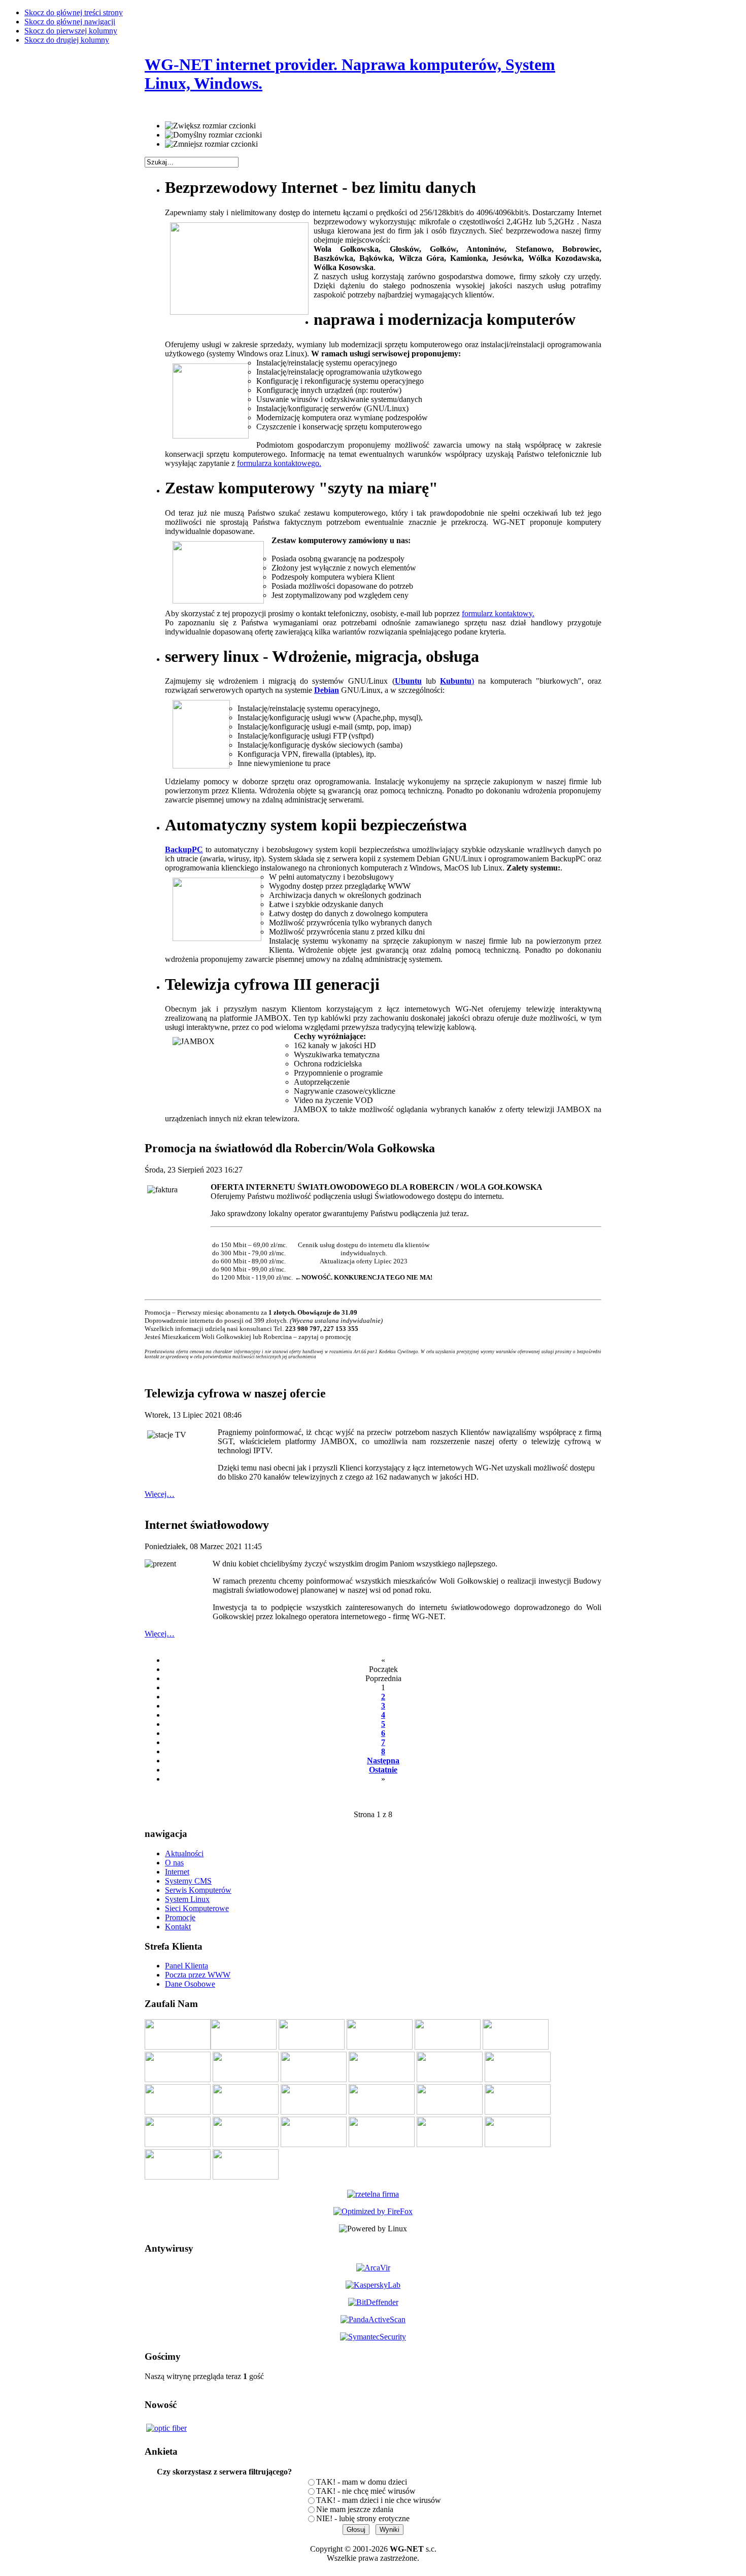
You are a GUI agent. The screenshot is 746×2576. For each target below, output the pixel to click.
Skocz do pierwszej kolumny (71, 31)
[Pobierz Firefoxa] (373, 2211)
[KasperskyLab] (373, 2285)
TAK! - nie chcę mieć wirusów (366, 2491)
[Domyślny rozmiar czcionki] (213, 135)
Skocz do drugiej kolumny (67, 40)
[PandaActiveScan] (373, 2319)
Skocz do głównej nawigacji (70, 22)
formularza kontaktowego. (279, 463)
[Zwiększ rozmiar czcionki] (210, 126)
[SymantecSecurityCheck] (373, 2337)
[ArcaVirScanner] (373, 2268)
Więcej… (160, 1494)
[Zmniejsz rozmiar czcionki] (211, 144)
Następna (383, 1761)
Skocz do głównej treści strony (74, 12)
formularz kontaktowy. (498, 613)
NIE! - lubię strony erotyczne (363, 2518)
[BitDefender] (373, 2302)
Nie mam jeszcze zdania (355, 2509)
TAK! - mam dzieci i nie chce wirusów (379, 2500)
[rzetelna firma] (373, 2192)
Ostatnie (383, 1770)
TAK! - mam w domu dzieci (362, 2482)
